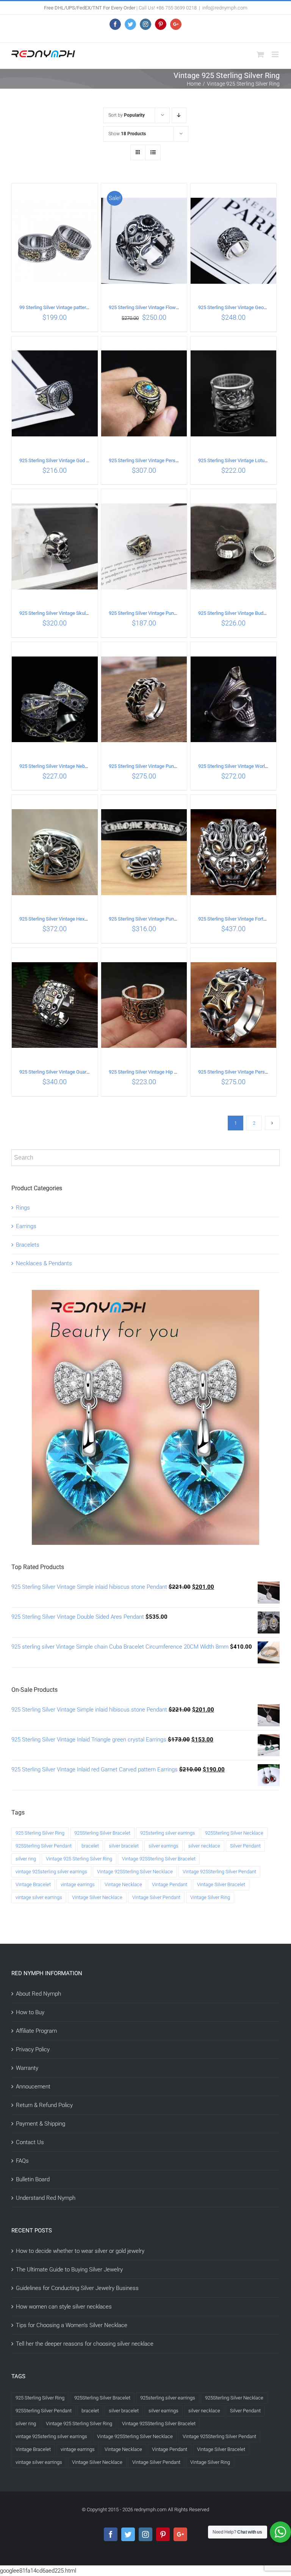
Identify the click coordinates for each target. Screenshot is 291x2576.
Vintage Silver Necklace (97, 1897)
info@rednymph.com (225, 8)
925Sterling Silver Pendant (44, 1846)
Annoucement (33, 2087)
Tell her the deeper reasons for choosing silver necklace (85, 2344)
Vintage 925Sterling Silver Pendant (219, 1872)
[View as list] (153, 152)
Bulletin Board (33, 2179)
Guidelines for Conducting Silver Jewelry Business (77, 2288)
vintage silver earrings (39, 1897)
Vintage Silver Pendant (156, 1897)
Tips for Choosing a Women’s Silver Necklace (72, 2325)
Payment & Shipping (41, 2124)
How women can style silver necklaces (64, 2307)
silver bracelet (124, 1846)
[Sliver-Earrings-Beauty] (145, 1295)
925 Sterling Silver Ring (40, 1833)
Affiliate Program (36, 2031)
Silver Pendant (245, 1846)
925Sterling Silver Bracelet (102, 1833)
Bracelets (28, 1245)
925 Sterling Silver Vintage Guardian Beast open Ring (75, 1072)
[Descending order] (179, 115)
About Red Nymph (38, 1994)
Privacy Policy (33, 2049)
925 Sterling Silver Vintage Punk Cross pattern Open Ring (169, 766)
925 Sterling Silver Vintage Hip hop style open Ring (162, 1072)
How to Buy (30, 2012)
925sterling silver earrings (168, 1833)
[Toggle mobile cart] (260, 54)
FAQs (22, 2161)
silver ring (26, 1859)
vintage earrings (78, 1884)
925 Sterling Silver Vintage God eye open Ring (68, 460)
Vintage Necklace (123, 1884)
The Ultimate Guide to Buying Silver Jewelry (69, 2270)
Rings (23, 1208)
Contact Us (30, 2142)
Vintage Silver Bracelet (221, 1884)
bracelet (90, 1846)
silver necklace (204, 1846)
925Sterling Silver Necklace (234, 1833)
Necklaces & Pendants (44, 1263)
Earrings (26, 1226)
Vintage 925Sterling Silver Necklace (135, 1872)
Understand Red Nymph (46, 2198)
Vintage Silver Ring (210, 1897)
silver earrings (163, 1846)
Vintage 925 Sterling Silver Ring (79, 1859)
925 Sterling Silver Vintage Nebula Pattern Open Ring (75, 766)
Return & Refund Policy (44, 2105)
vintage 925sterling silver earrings (51, 1872)
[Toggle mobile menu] (276, 54)
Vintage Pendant (170, 1884)
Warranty (27, 2068)
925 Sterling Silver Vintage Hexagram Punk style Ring (76, 919)
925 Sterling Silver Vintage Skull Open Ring (65, 613)
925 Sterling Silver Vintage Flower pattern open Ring (164, 307)
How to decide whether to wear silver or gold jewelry (80, 2251)
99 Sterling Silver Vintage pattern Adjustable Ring (71, 307)
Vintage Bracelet (33, 1884)
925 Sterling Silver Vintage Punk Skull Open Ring (160, 613)
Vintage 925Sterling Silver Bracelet (159, 1859)
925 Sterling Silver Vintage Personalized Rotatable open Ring (173, 460)
